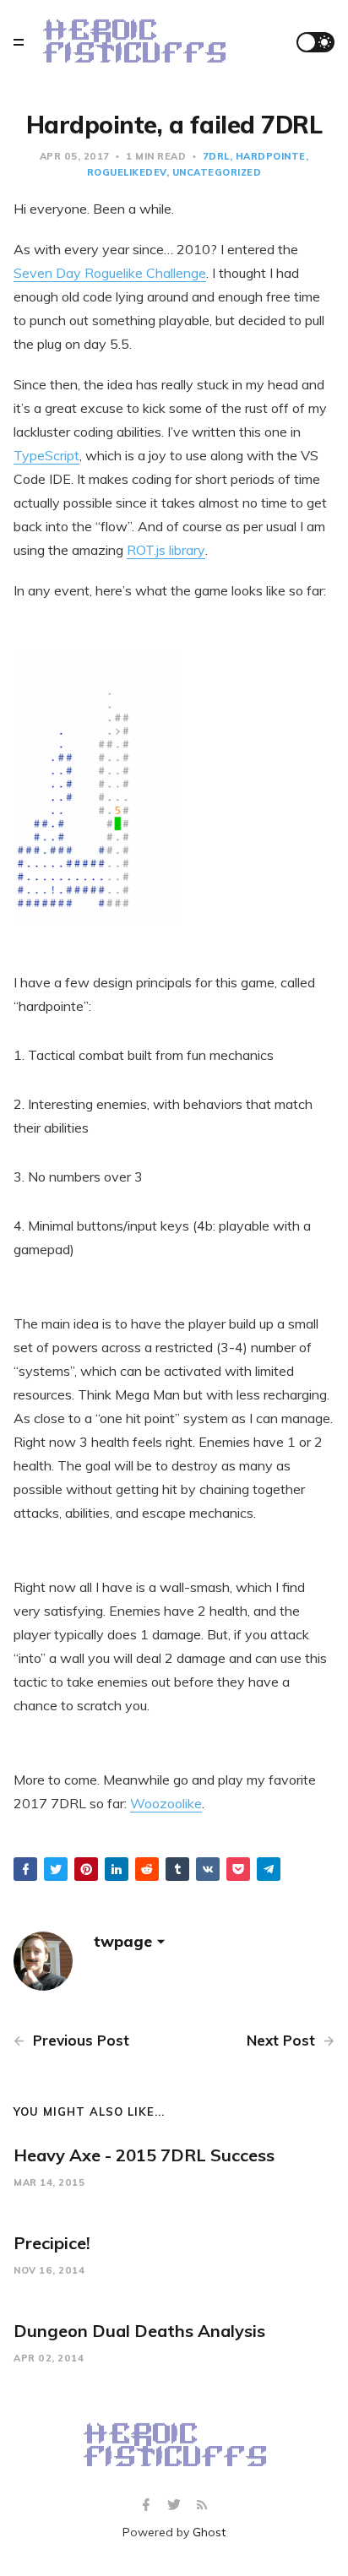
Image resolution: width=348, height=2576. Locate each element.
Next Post (283, 2040)
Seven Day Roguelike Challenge (110, 273)
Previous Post (79, 2040)
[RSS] (202, 2505)
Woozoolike (166, 1803)
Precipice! (52, 2243)
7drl (216, 156)
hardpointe (271, 156)
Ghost (209, 2532)
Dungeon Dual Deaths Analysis (139, 2331)
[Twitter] (176, 2505)
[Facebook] (148, 2505)
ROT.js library (166, 550)
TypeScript (46, 455)
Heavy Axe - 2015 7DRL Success (144, 2155)
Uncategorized (217, 172)
